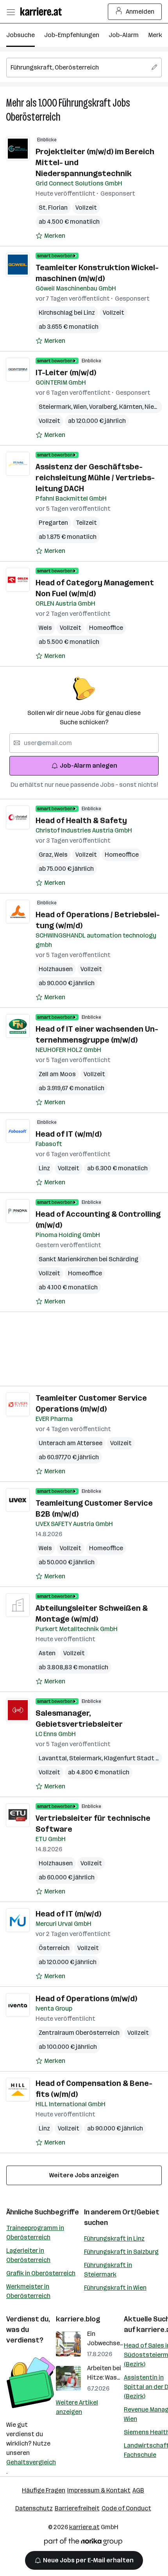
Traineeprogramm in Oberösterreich (35, 2233)
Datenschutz (34, 2508)
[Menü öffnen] (11, 12)
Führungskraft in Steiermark (108, 2270)
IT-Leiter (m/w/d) (66, 373)
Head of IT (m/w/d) (68, 1914)
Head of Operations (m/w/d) (86, 1998)
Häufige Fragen (44, 2490)
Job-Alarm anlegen (88, 766)
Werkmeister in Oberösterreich (28, 2291)
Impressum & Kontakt (99, 2490)
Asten (47, 1653)
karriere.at (84, 2527)
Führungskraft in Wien (115, 2288)
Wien (81, 407)
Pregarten (53, 523)
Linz (44, 1168)
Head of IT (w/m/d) (69, 1134)
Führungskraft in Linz (114, 2238)
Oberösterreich (33, 117)
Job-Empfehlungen (72, 35)
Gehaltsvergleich (31, 2462)
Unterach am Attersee (71, 1443)
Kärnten (132, 407)
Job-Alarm (124, 35)
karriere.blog (78, 2319)
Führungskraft (85, 103)
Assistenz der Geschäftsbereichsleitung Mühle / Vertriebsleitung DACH (95, 478)
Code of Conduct (126, 2508)
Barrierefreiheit (77, 2508)
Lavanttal (54, 1758)
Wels (45, 628)
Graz (46, 855)
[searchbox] (84, 68)
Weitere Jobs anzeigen (84, 2175)
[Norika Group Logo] (83, 2543)
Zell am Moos (57, 1074)
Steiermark (56, 407)
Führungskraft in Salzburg (121, 2252)
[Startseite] (43, 12)
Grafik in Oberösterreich (41, 2273)
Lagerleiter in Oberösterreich (28, 2255)
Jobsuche (21, 35)
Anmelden (140, 12)
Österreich (54, 1948)
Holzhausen (56, 969)
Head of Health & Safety (81, 820)
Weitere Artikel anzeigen (77, 2407)
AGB (138, 2490)
